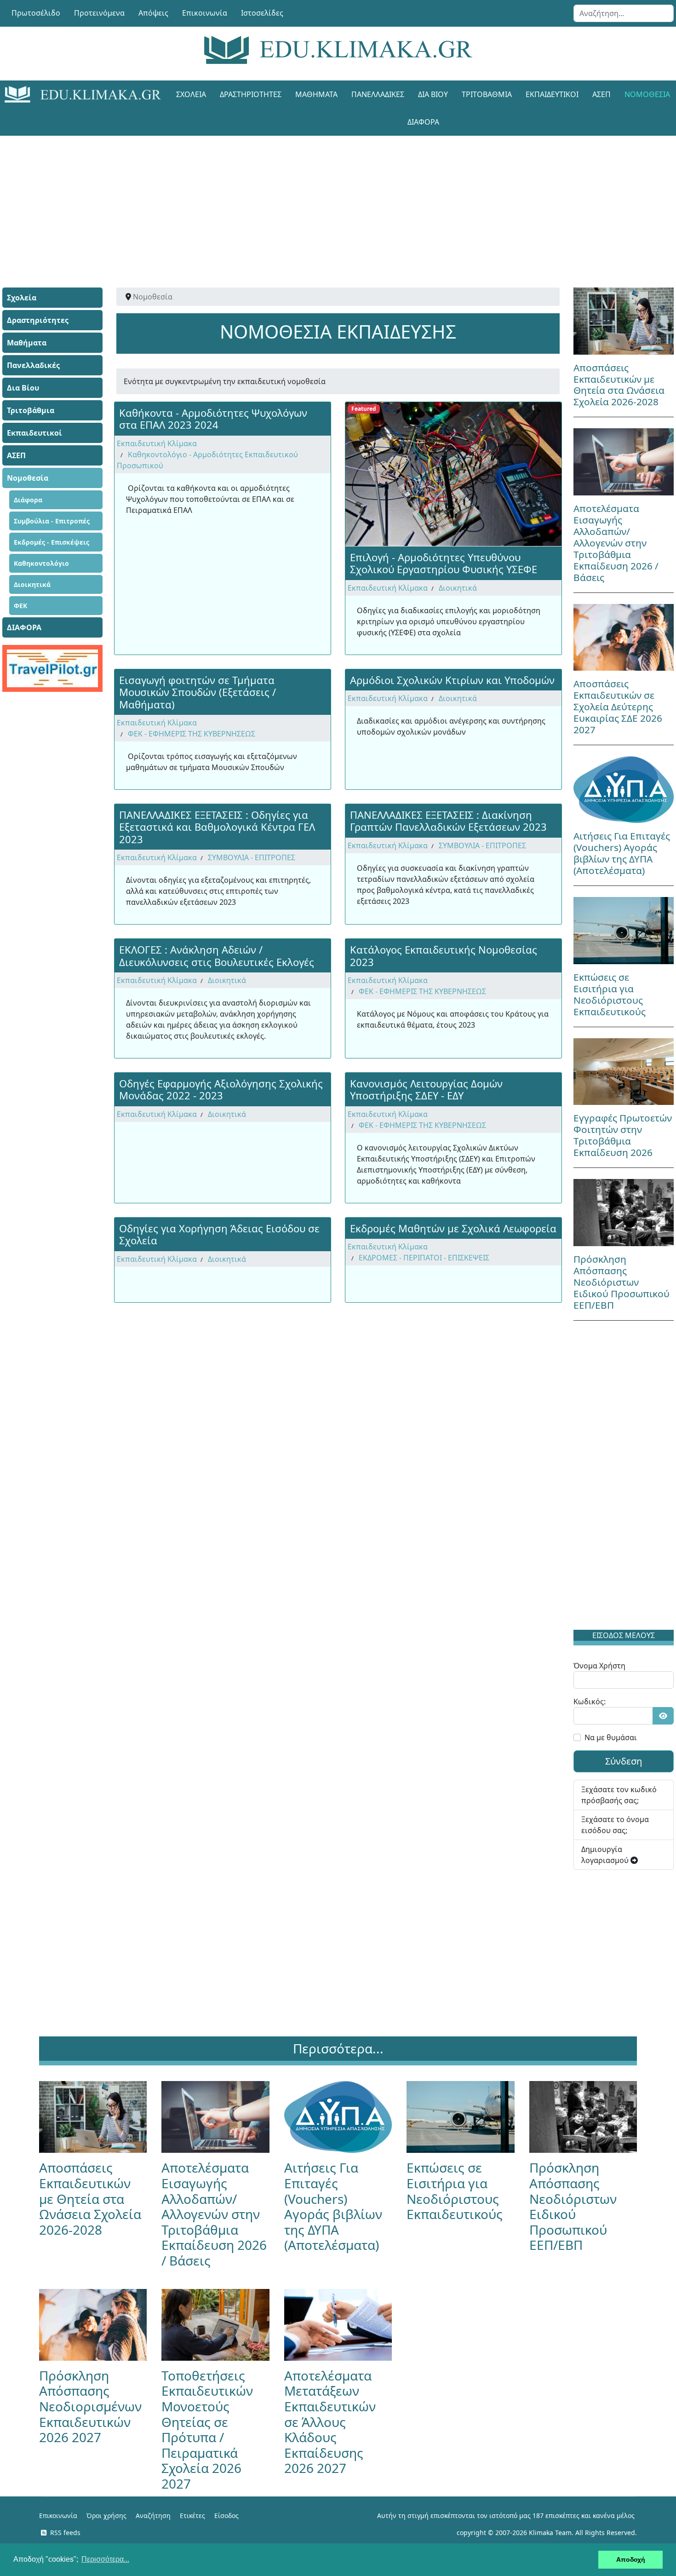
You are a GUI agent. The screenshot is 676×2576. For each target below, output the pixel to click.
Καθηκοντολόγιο (41, 563)
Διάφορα (28, 500)
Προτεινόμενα (99, 13)
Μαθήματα (316, 94)
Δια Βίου (433, 94)
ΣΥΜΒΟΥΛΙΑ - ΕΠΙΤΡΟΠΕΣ (252, 857)
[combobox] (624, 13)
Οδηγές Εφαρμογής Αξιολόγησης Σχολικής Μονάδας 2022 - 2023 (221, 1089)
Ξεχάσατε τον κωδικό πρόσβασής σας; (619, 1795)
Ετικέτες (192, 2516)
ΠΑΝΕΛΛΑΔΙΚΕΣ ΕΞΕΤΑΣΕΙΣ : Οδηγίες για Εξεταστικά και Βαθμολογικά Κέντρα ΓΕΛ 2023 (217, 827)
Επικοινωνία (205, 13)
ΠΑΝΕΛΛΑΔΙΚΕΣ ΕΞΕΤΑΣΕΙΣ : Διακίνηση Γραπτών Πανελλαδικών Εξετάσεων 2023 (448, 821)
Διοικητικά (32, 584)
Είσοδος (226, 2516)
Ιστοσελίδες (262, 13)
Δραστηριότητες (251, 94)
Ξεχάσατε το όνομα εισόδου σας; (615, 1825)
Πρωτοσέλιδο (36, 13)
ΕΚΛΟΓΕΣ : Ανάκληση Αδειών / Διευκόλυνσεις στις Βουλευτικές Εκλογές (217, 955)
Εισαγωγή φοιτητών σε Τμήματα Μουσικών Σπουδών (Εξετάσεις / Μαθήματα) (198, 692)
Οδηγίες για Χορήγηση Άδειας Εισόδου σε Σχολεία (219, 1234)
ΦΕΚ (20, 606)
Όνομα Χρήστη (599, 1666)
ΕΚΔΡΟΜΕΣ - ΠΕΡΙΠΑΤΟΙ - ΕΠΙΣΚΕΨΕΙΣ (424, 1258)
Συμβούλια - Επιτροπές (52, 521)
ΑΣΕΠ (602, 94)
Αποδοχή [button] (631, 2559)
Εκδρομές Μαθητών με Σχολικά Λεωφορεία (453, 1228)
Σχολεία (191, 94)
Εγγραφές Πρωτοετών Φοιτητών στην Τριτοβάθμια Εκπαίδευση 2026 (623, 1135)
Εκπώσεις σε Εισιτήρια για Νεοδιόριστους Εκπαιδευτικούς (610, 994)
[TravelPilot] (52, 668)
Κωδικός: (590, 1702)
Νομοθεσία (28, 478)
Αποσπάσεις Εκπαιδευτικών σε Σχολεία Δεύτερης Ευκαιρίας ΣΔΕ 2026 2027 (618, 707)
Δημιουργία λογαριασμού (606, 1855)
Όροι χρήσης (106, 2516)
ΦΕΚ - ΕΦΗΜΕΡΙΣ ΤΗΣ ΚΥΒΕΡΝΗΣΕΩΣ (192, 734)
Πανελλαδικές (378, 94)
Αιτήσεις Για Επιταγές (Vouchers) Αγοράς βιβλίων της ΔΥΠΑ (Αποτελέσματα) (622, 853)
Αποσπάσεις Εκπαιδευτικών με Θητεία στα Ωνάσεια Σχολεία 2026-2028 (619, 385)
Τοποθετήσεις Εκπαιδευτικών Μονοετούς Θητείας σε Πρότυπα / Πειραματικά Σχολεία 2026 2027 (207, 2429)
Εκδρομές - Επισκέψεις (52, 542)
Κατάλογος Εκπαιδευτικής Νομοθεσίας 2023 (444, 955)
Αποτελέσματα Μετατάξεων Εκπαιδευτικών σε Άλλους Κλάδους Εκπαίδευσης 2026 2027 (330, 2422)
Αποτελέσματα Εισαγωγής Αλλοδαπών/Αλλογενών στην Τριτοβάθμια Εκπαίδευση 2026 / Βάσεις (616, 543)
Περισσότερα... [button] (105, 2559)
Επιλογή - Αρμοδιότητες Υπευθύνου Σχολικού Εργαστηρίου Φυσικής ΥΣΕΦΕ (444, 563)
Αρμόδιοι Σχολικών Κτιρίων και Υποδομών (452, 680)
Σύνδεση (624, 1761)
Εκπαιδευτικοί (552, 94)
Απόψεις (153, 13)
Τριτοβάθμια (487, 94)
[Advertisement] (317, 200)
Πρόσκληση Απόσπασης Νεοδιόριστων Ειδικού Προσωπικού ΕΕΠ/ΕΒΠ (622, 1282)
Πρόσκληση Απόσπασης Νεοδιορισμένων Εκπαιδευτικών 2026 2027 (90, 2406)
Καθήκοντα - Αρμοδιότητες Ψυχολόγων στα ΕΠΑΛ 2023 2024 (213, 419)
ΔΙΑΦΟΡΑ (423, 122)
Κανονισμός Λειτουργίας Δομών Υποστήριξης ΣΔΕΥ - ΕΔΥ (426, 1089)
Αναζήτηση (153, 2516)
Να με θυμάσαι (611, 1737)
